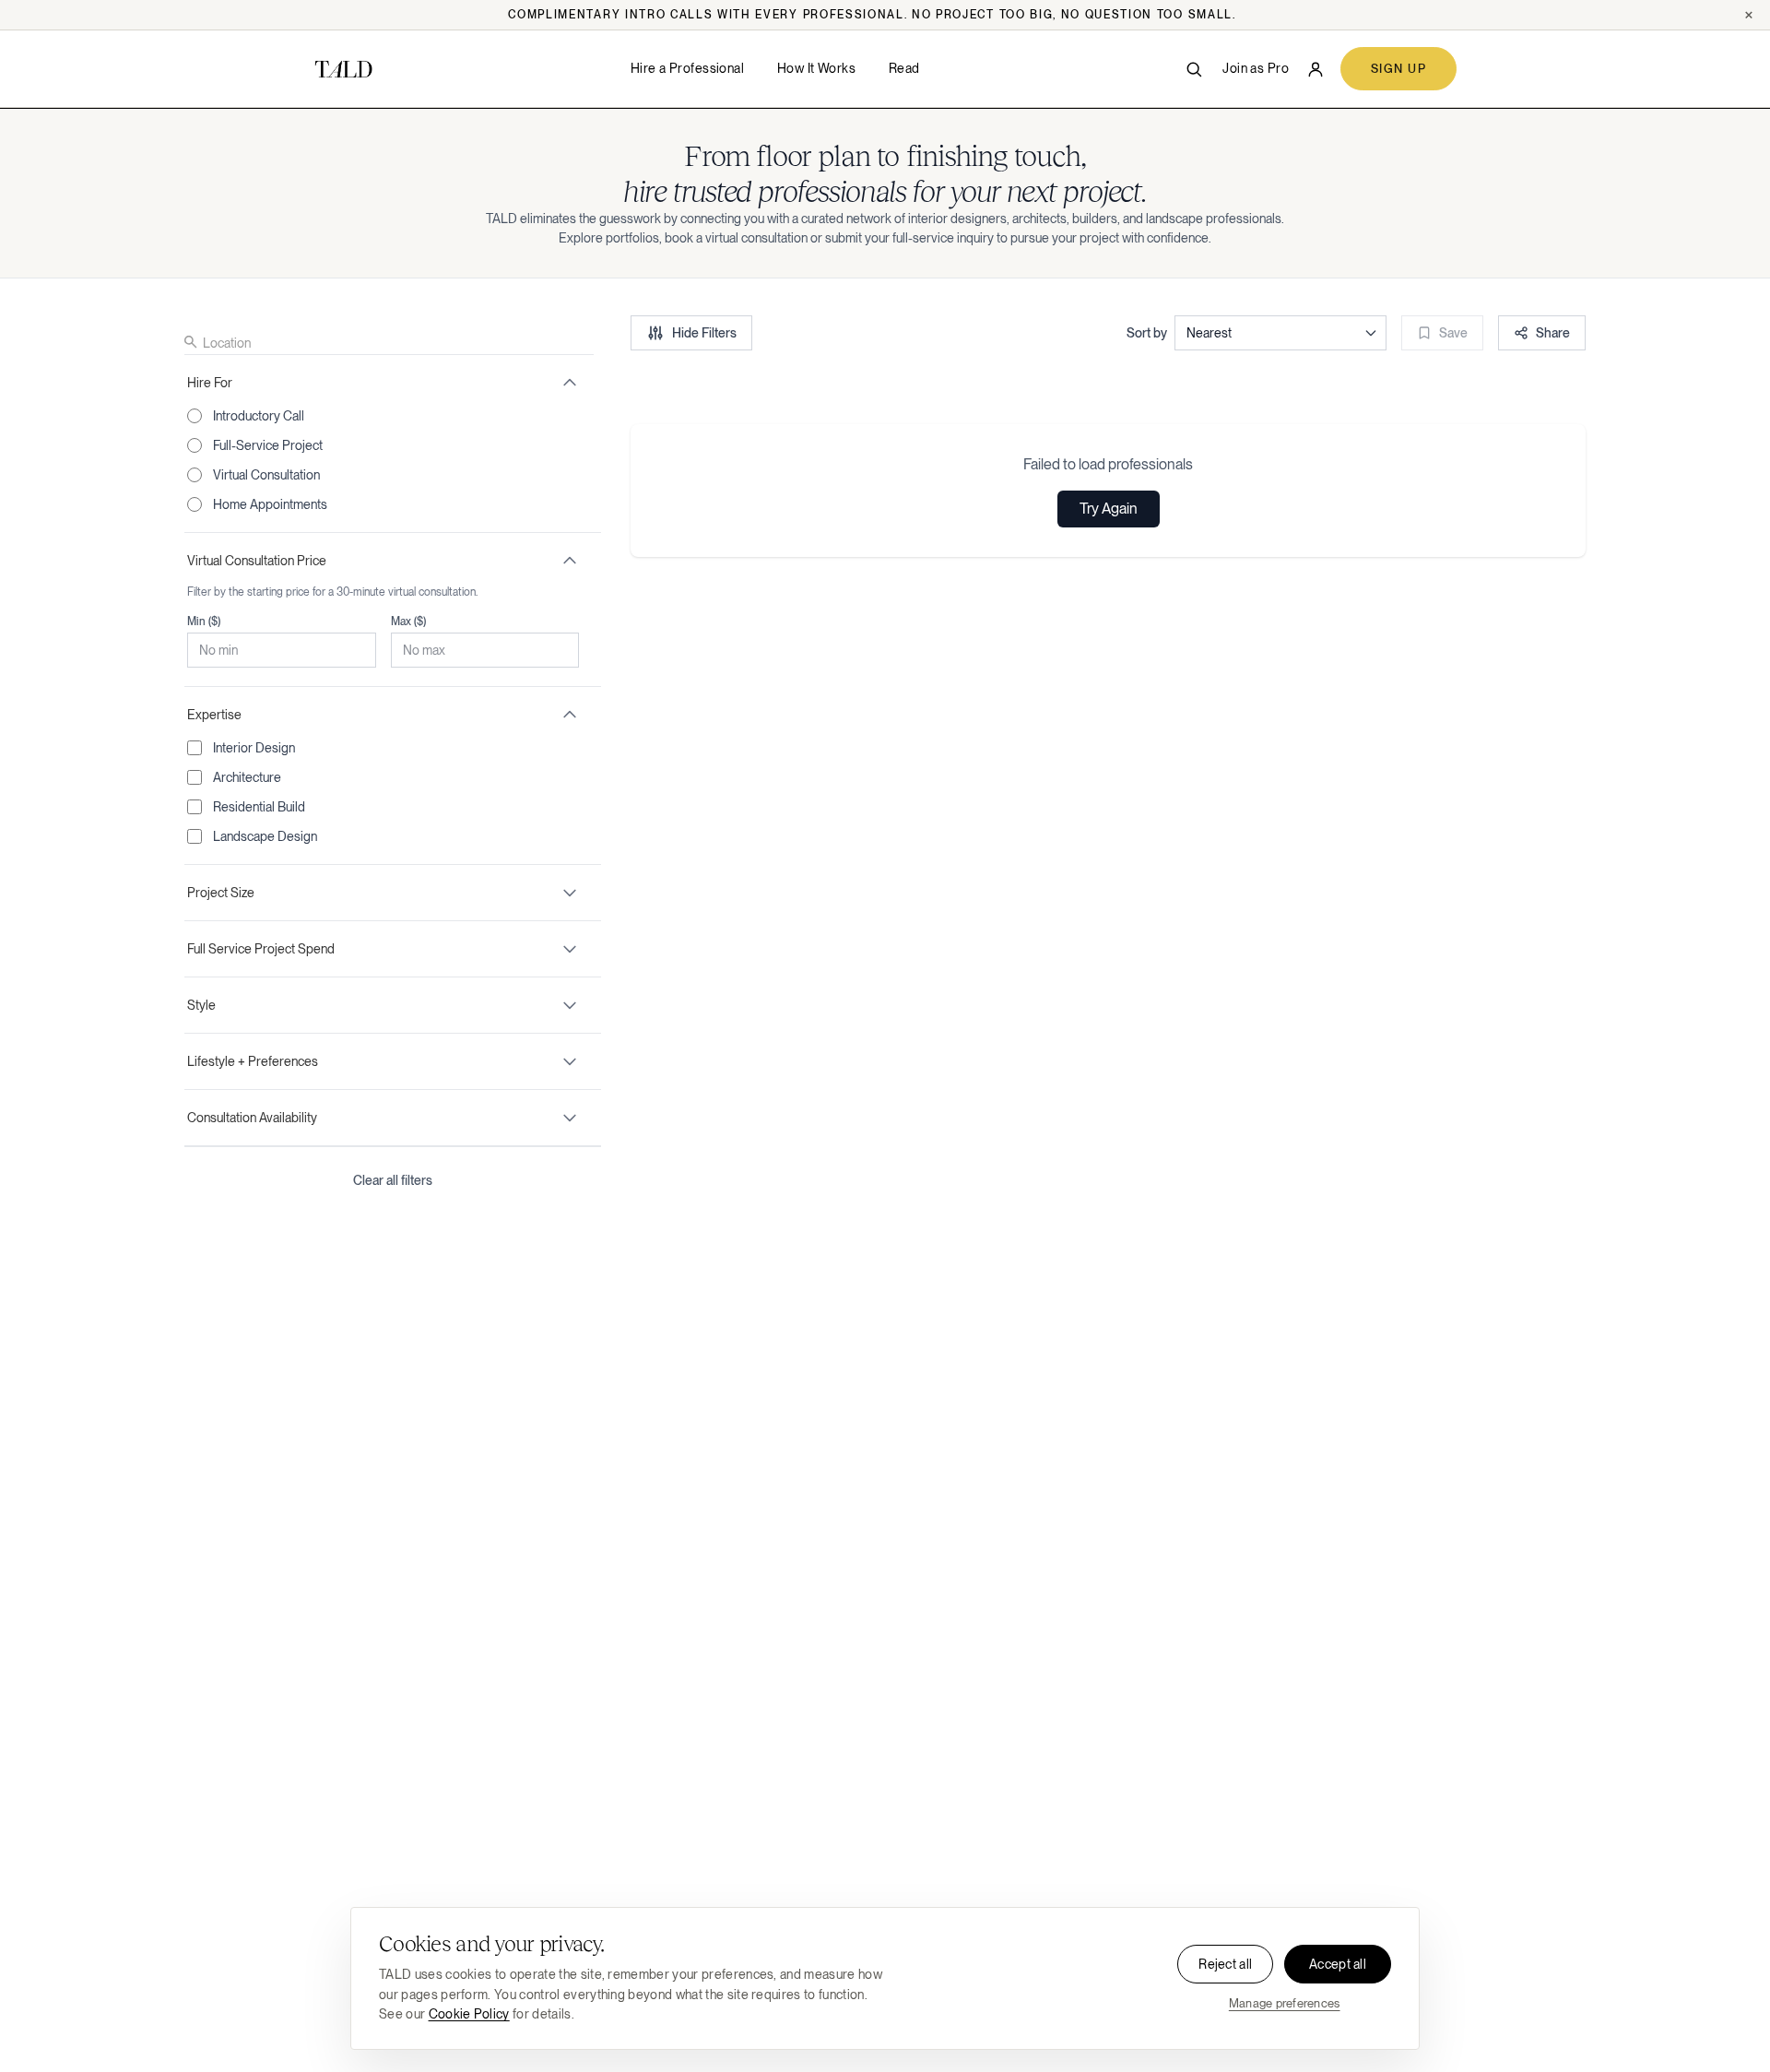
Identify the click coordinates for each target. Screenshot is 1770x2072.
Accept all (1338, 1964)
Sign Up (1398, 69)
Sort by (1147, 333)
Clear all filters (393, 1180)
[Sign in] (1316, 69)
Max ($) (408, 622)
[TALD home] (343, 69)
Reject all (1225, 1964)
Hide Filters (704, 333)
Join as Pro (1256, 68)
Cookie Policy (469, 2014)
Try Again (1109, 509)
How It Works (816, 68)
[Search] (1194, 69)
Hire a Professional (687, 68)
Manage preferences (1285, 2003)
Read (904, 68)
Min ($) (204, 622)
